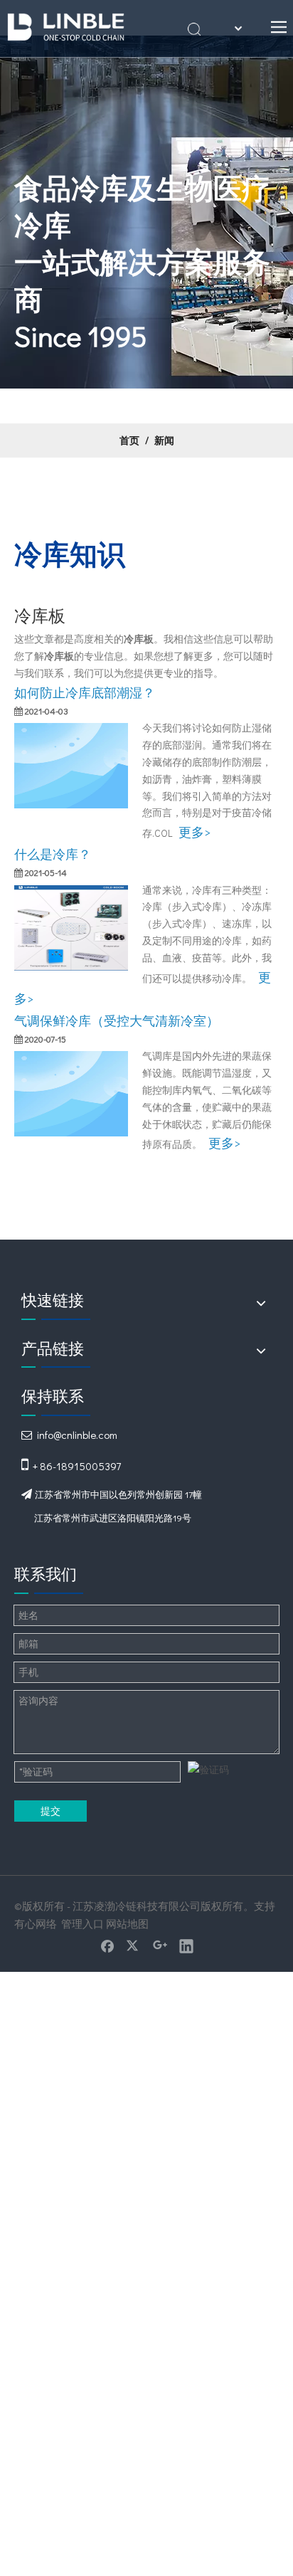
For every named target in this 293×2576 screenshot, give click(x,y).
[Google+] (160, 1946)
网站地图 (127, 1923)
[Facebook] (107, 1946)
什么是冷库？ (53, 854)
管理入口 (82, 1923)
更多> (195, 832)
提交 (50, 1811)
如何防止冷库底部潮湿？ (85, 692)
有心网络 (36, 1923)
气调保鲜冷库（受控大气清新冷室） (117, 1020)
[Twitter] (134, 1946)
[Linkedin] (186, 1946)
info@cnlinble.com (77, 1435)
